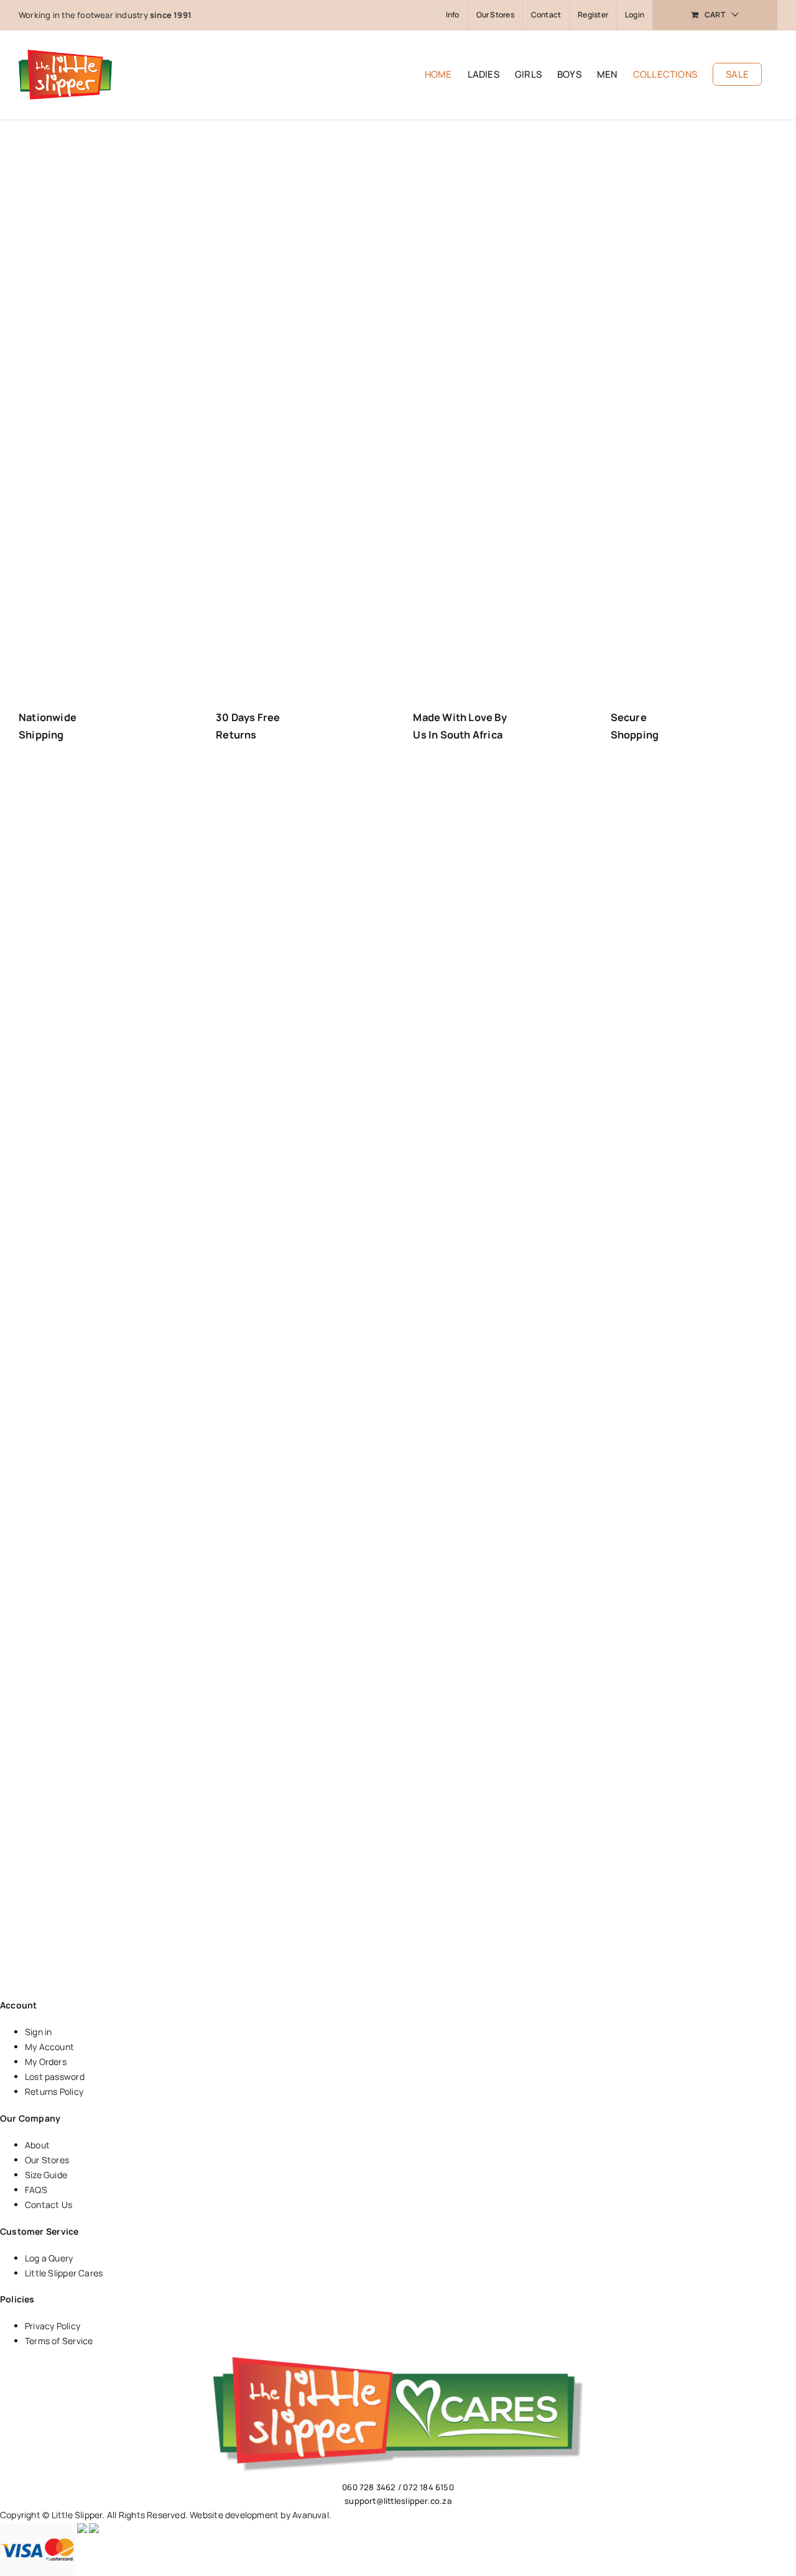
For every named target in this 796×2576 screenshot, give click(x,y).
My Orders (46, 2062)
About (37, 2145)
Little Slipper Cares (64, 2273)
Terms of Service (59, 2341)
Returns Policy (54, 2091)
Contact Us (49, 2205)
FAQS (36, 2190)
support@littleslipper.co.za (398, 2501)
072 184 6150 (428, 2487)
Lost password (55, 2077)
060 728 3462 (369, 2487)
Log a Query (49, 2258)
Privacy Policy (53, 2326)
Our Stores (47, 2160)
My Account (49, 2047)
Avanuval (311, 2515)
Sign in (38, 2032)
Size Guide (46, 2175)
